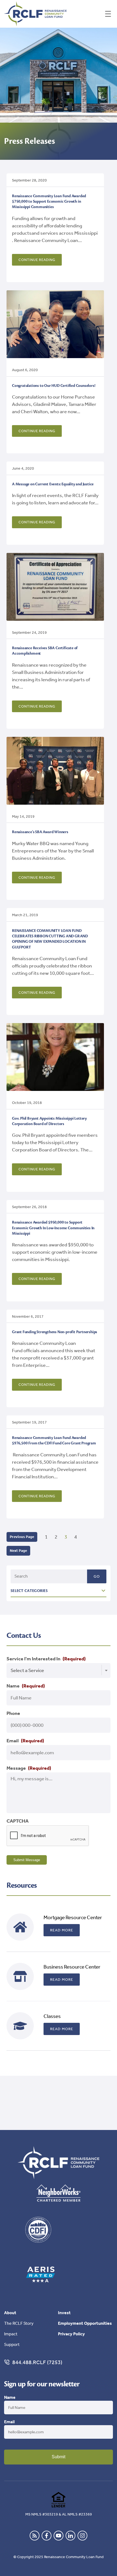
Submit (59, 2457)
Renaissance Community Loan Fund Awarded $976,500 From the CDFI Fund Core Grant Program (54, 1440)
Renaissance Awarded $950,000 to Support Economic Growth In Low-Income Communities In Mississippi (53, 1228)
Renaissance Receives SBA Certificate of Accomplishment (45, 651)
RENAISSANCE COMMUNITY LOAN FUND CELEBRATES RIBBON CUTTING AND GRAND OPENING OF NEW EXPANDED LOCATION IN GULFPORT (50, 939)
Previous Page (22, 1537)
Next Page (18, 1551)
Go (97, 1576)
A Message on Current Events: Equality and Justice (53, 484)
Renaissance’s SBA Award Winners (40, 832)
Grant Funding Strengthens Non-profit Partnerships (55, 1332)
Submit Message (27, 1860)
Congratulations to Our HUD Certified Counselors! (54, 386)
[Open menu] (108, 14)
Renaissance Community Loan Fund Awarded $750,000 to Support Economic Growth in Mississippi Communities (49, 202)
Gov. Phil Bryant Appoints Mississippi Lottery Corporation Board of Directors (49, 1121)
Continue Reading (37, 260)
